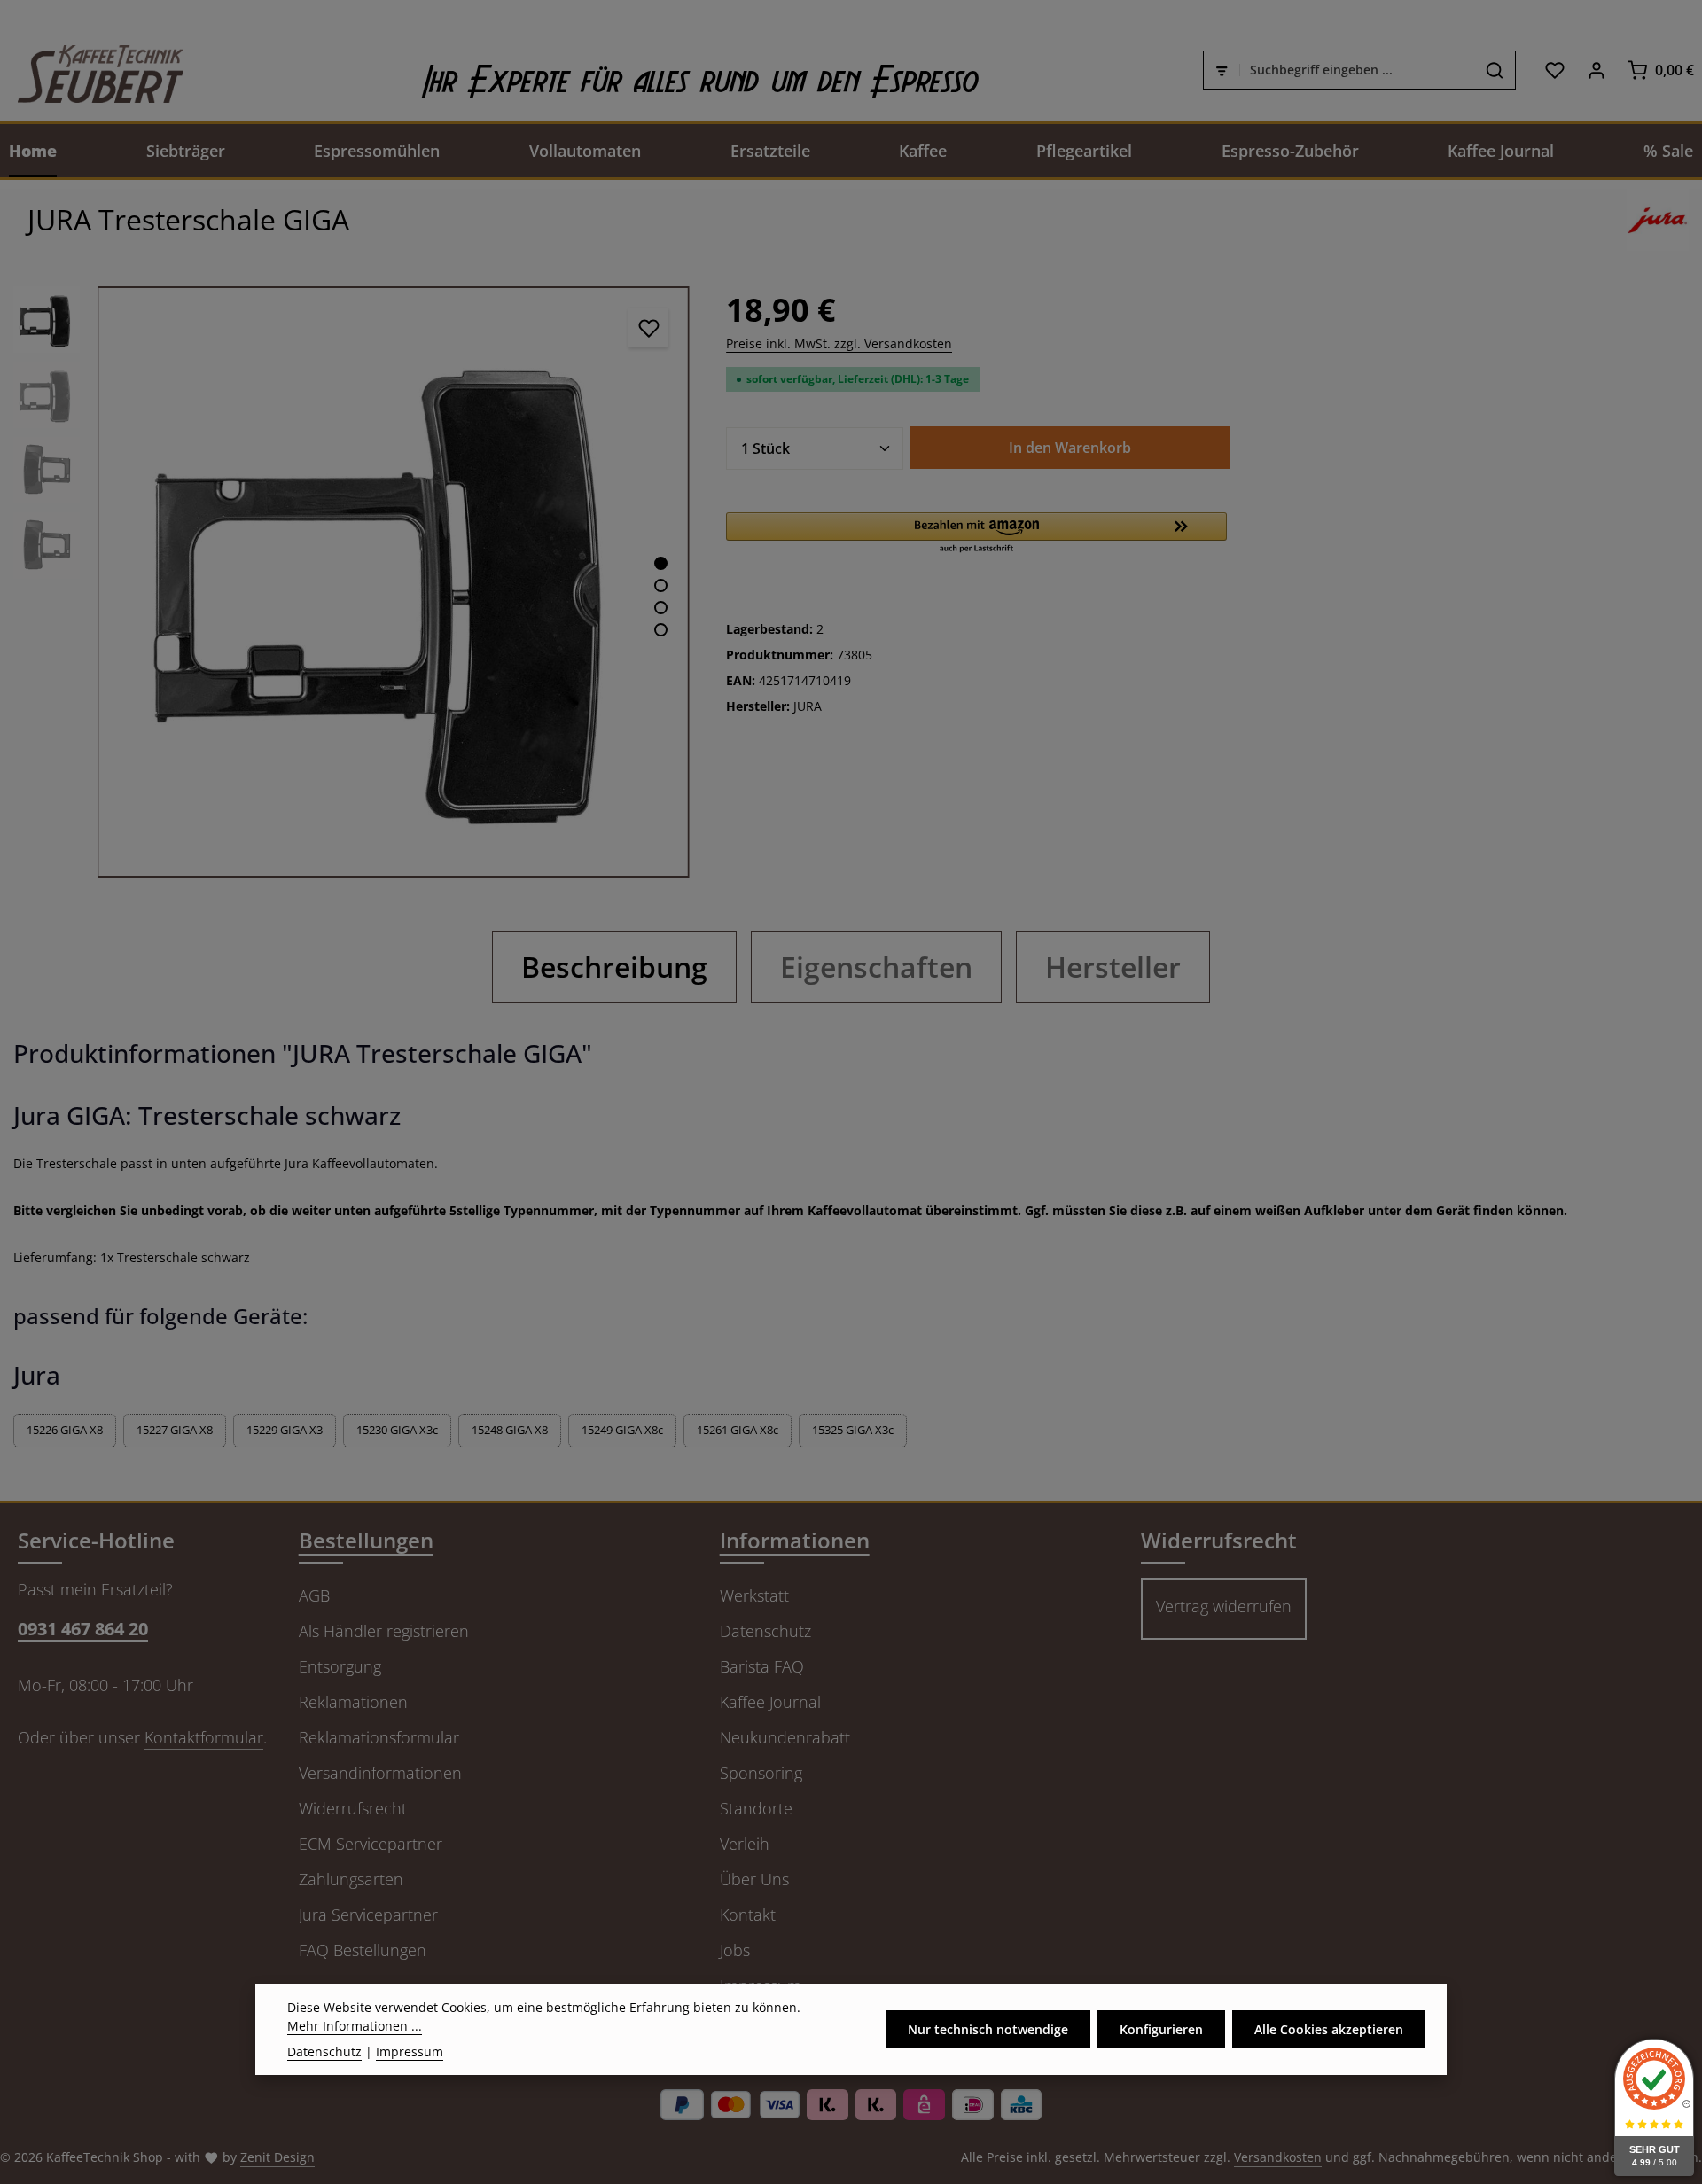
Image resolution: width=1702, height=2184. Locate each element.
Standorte (756, 1808)
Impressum (410, 2051)
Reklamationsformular (379, 1737)
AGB (314, 1595)
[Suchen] (1495, 70)
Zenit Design (277, 2157)
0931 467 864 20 (83, 1629)
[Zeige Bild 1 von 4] (661, 563)
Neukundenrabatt (785, 1737)
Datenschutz (765, 1631)
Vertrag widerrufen (1224, 1606)
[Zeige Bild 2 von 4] (661, 585)
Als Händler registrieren (384, 1631)
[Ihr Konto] (1596, 70)
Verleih (745, 1844)
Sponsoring (761, 1773)
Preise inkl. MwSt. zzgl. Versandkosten (839, 343)
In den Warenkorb (1070, 448)
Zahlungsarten (351, 1879)
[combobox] (1357, 70)
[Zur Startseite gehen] (92, 70)
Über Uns (754, 1879)
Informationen (795, 1540)
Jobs (735, 1950)
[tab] (614, 967)
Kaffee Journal (770, 1702)
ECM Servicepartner (371, 1844)
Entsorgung (340, 1666)
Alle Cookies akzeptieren (1329, 2029)
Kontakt (748, 1915)
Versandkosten (1278, 2157)
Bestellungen (366, 1540)
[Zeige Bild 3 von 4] (661, 608)
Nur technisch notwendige (988, 2029)
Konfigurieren (1161, 2029)
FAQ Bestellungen (363, 1950)
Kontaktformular (204, 1737)
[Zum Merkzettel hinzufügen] (648, 328)
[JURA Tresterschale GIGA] (393, 582)
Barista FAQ (762, 1666)
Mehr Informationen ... (355, 2026)
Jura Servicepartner (368, 1915)
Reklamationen (353, 1702)
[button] (976, 534)
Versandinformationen (380, 1773)
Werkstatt (754, 1595)
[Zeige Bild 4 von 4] (661, 630)
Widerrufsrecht (353, 1808)
